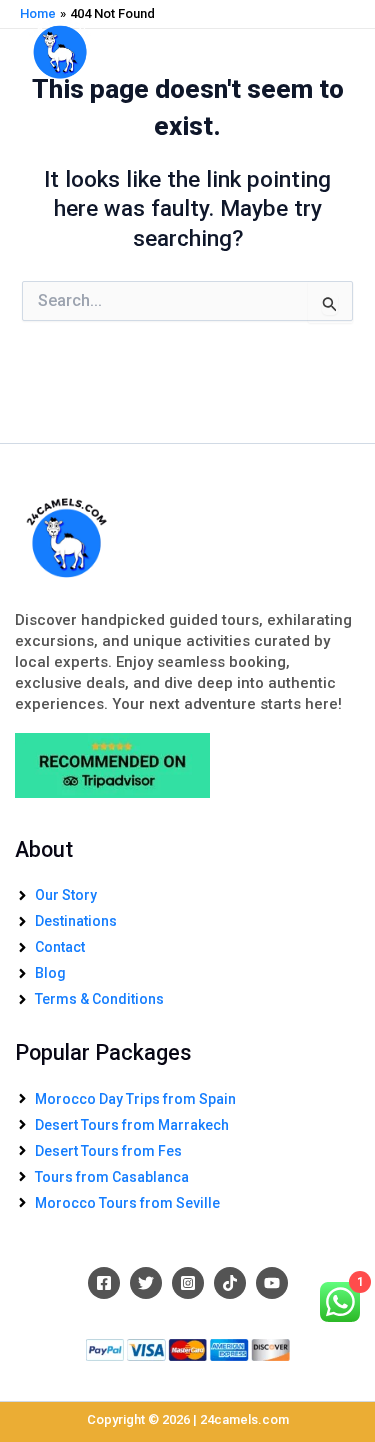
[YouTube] (272, 1283)
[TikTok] (230, 1283)
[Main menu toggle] (332, 46)
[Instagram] (188, 1283)
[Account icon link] (289, 47)
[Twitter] (146, 1283)
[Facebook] (104, 1283)
